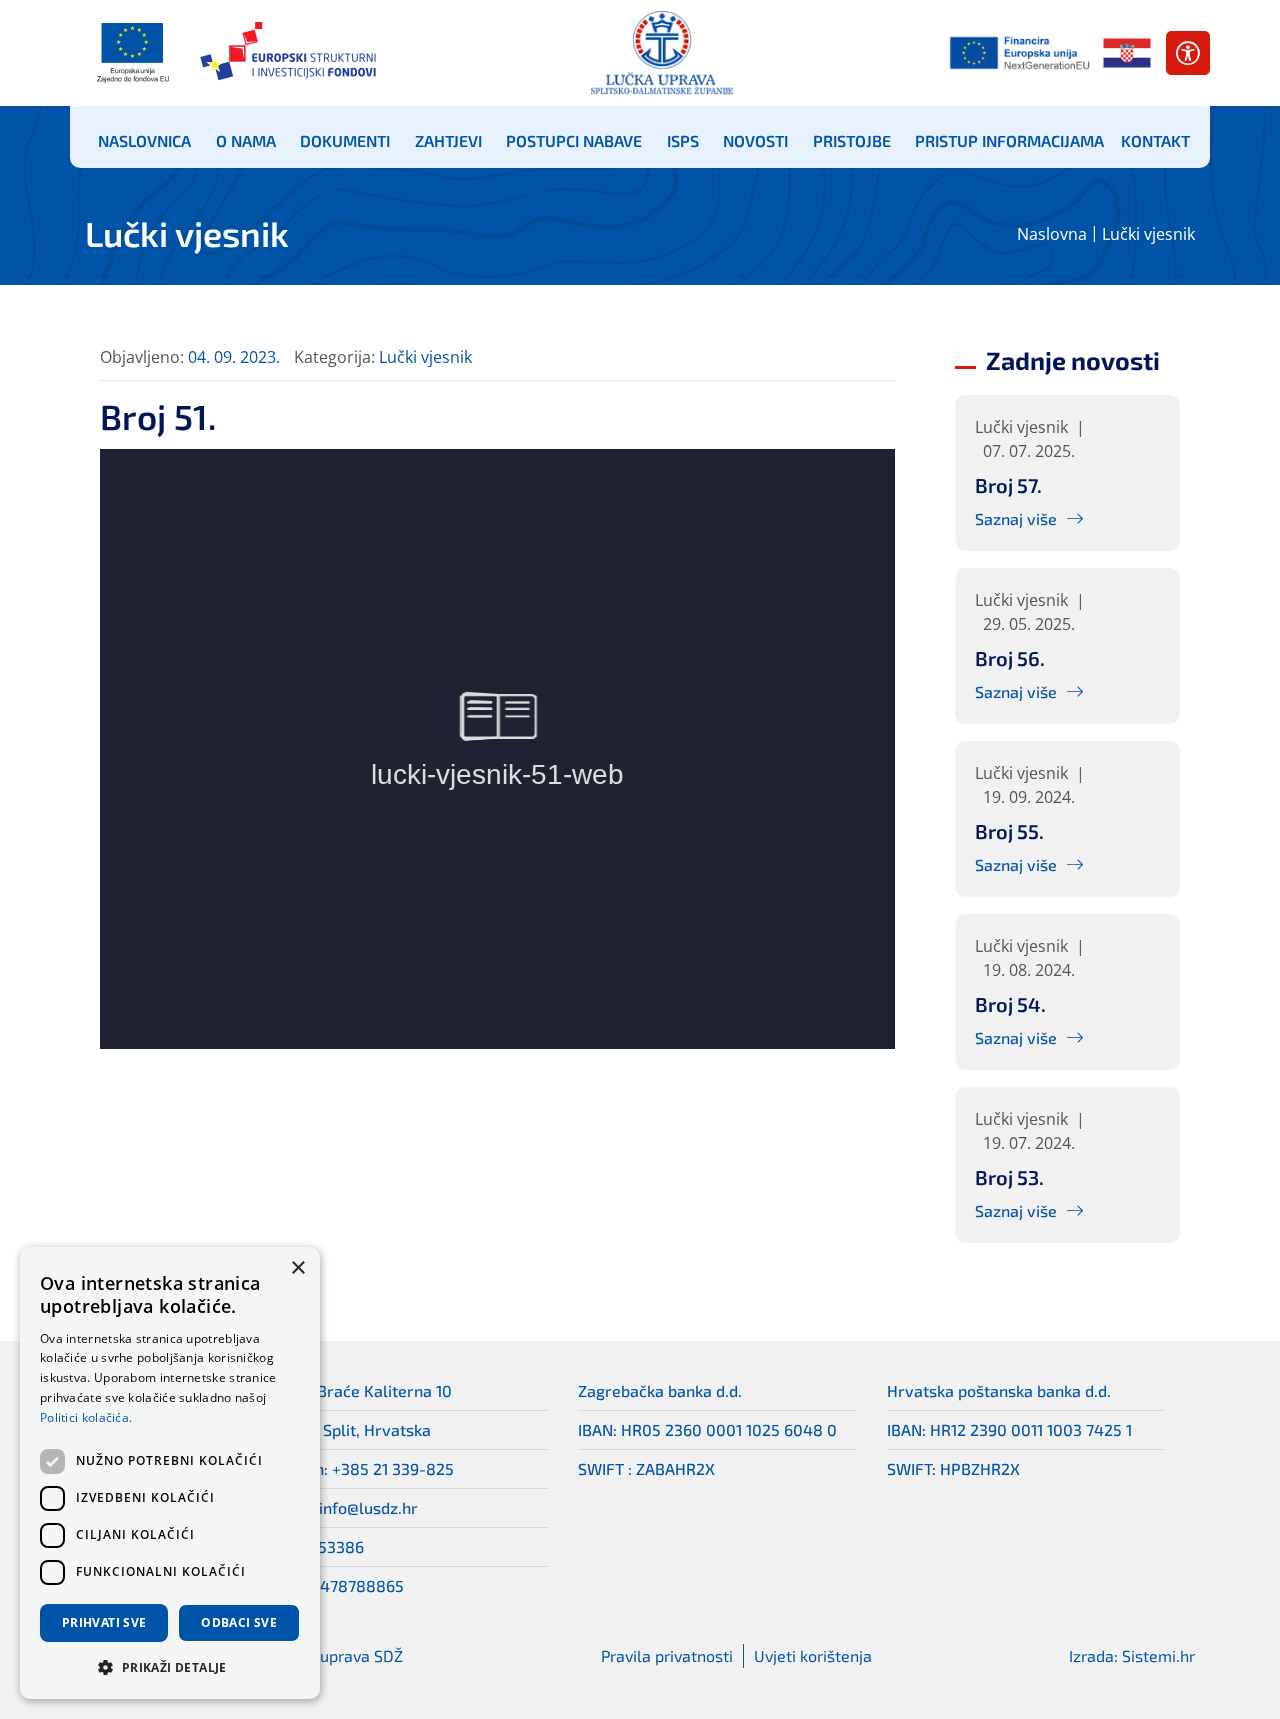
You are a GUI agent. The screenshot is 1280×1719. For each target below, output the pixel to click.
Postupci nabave (574, 140)
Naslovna (1052, 234)
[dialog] (170, 1473)
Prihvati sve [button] (104, 1622)
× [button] (297, 1268)
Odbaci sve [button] (239, 1622)
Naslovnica (144, 140)
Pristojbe (852, 140)
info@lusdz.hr (368, 1507)
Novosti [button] (755, 140)
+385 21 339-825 (393, 1468)
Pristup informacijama (1009, 140)
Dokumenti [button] (345, 140)
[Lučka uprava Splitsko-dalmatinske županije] (662, 53)
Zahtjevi (448, 140)
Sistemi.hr (1158, 1655)
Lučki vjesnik (1148, 234)
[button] (170, 1667)
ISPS (683, 140)
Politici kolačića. (86, 1417)
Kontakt (1155, 140)
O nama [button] (246, 140)
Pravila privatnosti (667, 1655)
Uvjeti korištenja (813, 1655)
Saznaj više (1016, 518)
